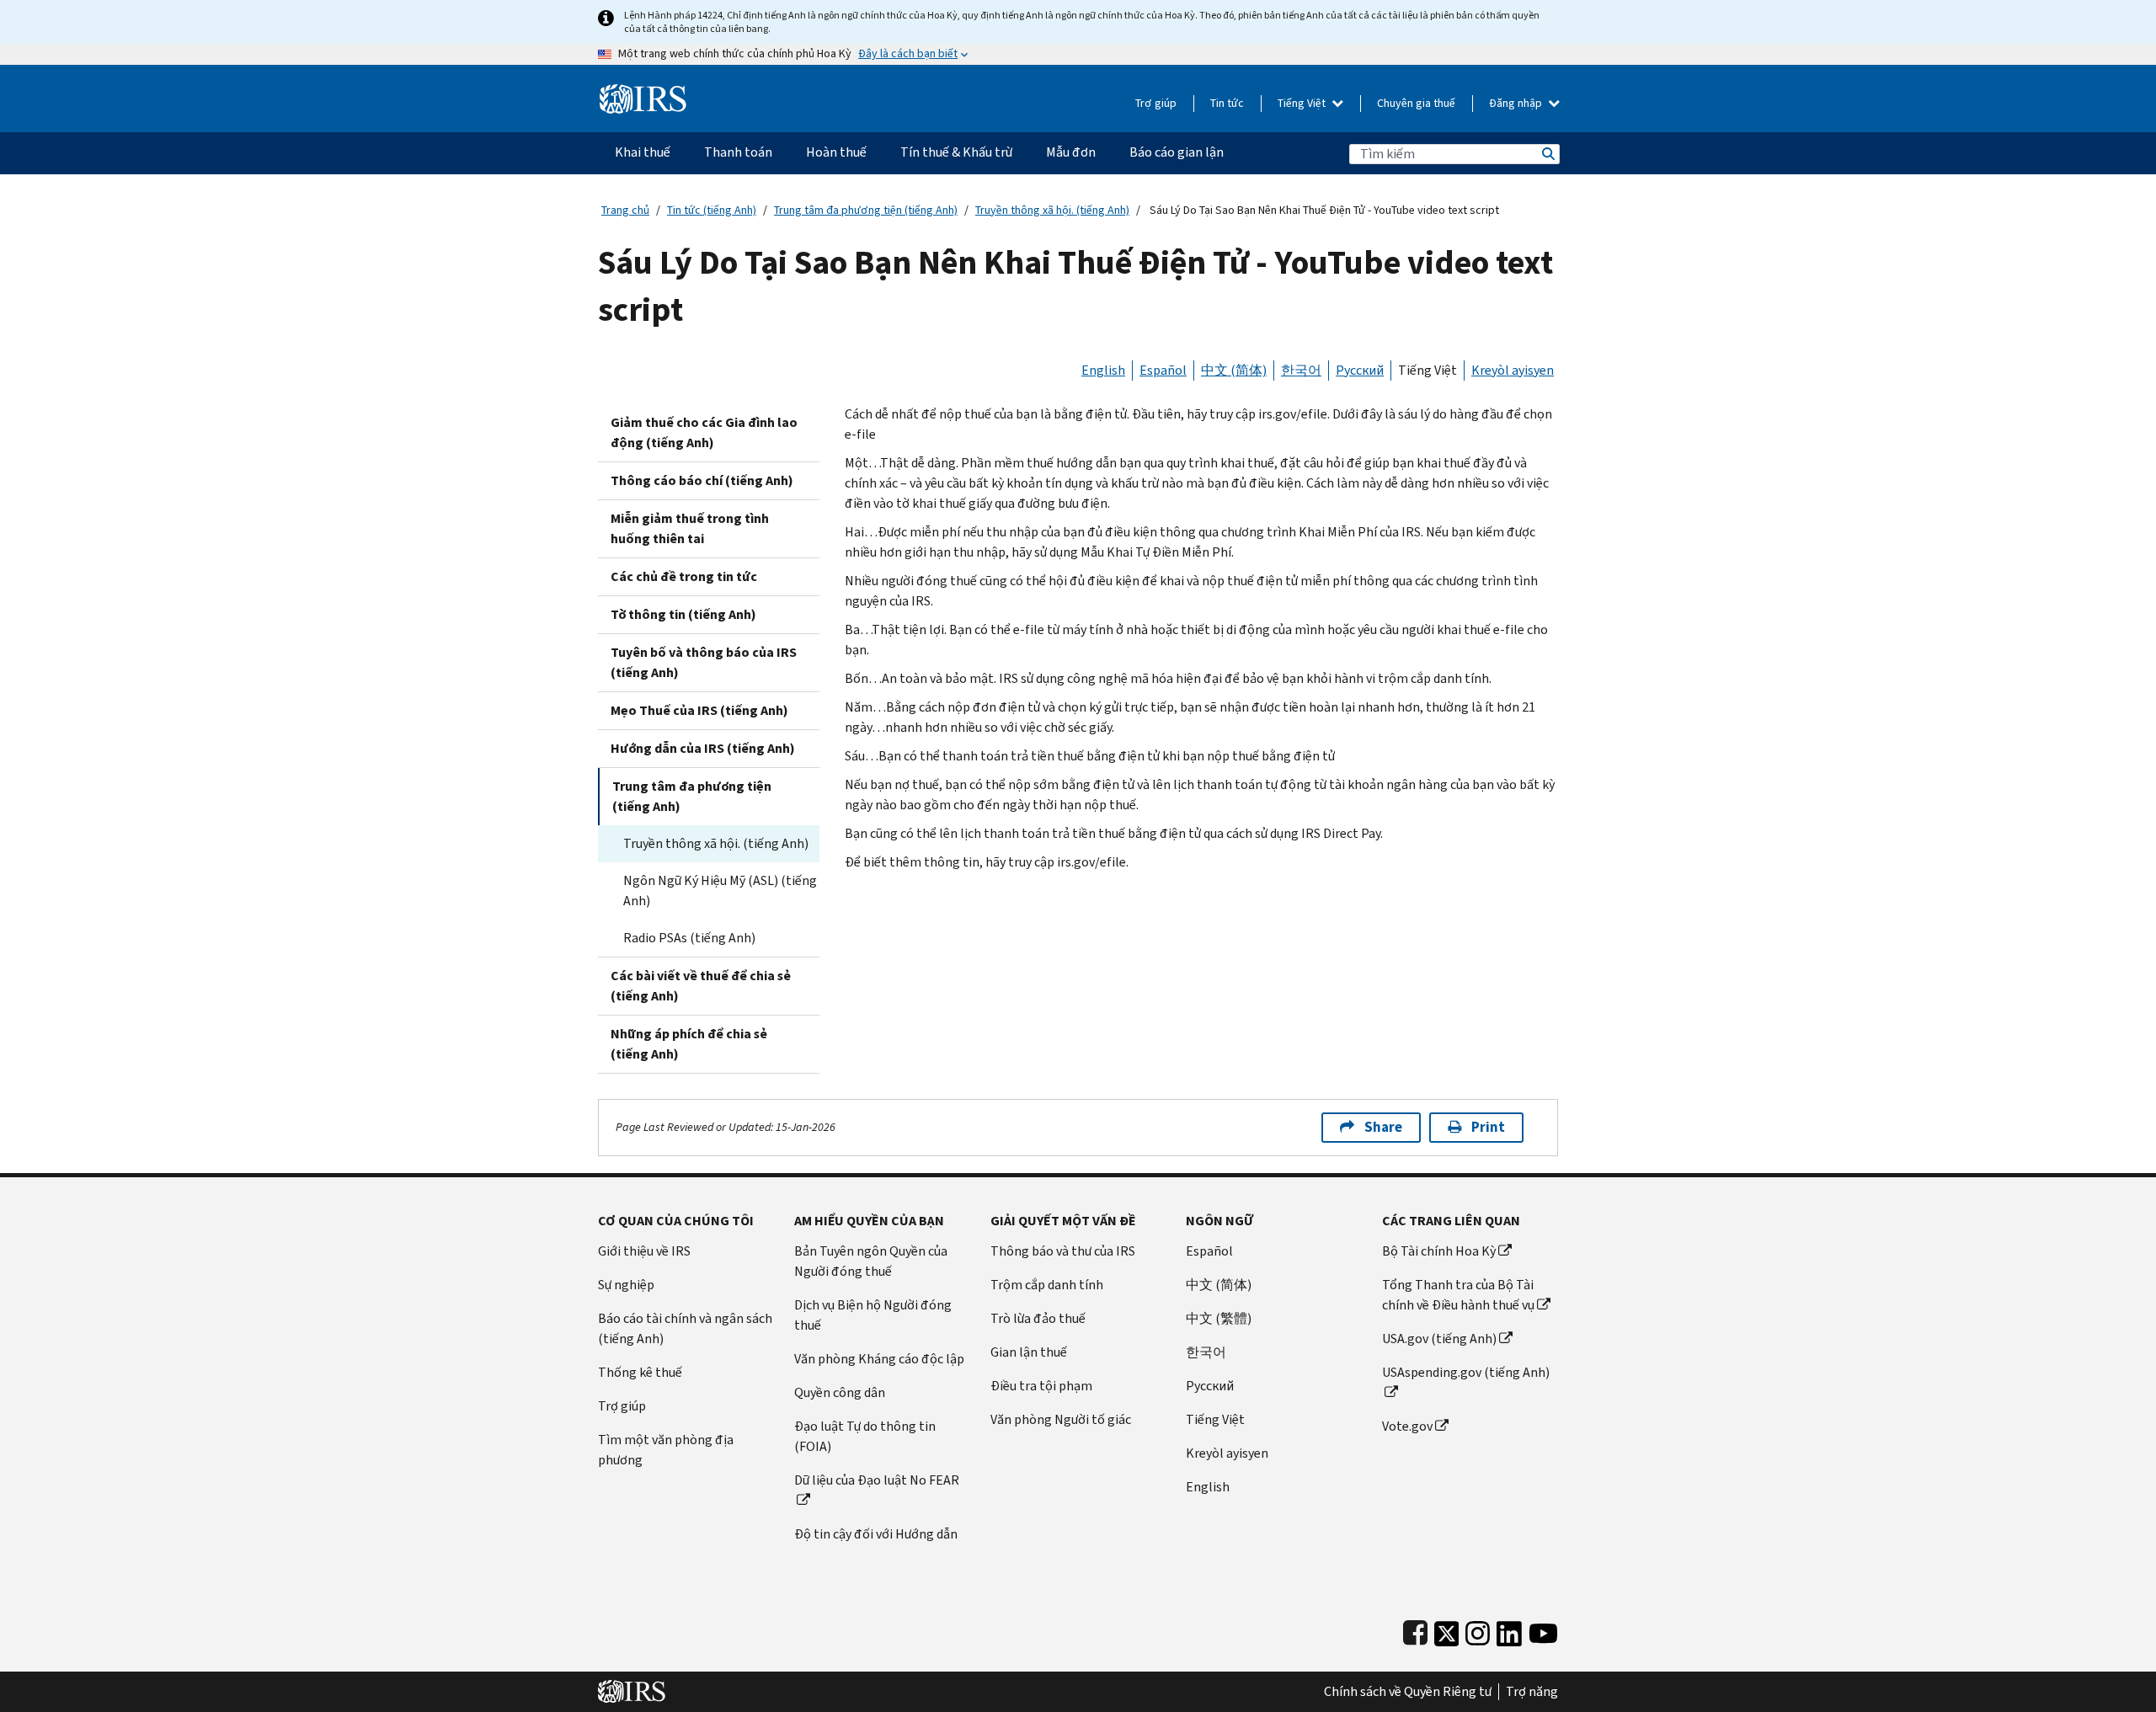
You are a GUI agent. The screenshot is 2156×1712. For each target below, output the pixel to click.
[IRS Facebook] (1415, 1630)
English (1103, 370)
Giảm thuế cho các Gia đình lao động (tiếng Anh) (704, 432)
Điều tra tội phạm (1041, 1386)
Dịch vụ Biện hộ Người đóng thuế (873, 1315)
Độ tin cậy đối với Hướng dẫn (876, 1534)
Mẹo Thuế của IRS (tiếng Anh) (699, 710)
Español (1163, 370)
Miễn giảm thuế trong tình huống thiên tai (690, 528)
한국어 (1301, 370)
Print (1488, 1127)
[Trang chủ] (643, 92)
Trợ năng (1532, 1692)
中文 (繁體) (1219, 1318)
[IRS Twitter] (1447, 1630)
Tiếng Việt (1303, 103)
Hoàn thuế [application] (836, 152)
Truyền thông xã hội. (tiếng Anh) (1052, 210)
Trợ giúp (1156, 103)
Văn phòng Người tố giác (1061, 1419)
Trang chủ (625, 210)
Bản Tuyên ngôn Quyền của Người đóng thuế (871, 1261)
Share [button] (1383, 1127)
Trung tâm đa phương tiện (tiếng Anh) (866, 210)
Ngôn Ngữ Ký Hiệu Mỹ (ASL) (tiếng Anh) (720, 891)
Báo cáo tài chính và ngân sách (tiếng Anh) (685, 1328)
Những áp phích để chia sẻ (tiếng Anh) (689, 1044)
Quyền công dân (840, 1392)
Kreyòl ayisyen (1513, 370)
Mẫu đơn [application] (1071, 152)
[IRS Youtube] (1543, 1630)
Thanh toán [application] (738, 152)
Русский (1360, 370)
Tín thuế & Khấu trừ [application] (956, 152)
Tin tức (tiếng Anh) (712, 210)
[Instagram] (1478, 1630)
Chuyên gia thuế (1416, 103)
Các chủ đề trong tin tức (684, 576)
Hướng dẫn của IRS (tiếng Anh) (703, 748)
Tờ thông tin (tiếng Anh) (683, 614)
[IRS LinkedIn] (1509, 1630)
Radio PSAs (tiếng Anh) (689, 938)
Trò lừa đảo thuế (1038, 1318)
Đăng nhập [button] (1517, 103)
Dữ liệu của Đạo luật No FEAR (877, 1480)
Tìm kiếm (1547, 154)
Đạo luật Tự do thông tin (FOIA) (865, 1436)
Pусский (1210, 1386)
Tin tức (1227, 103)
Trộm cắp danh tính (1047, 1285)
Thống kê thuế (640, 1372)
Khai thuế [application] (643, 152)
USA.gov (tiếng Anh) (1439, 1339)
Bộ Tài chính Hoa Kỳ (1439, 1251)
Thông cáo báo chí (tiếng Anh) (702, 480)
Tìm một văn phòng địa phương (666, 1450)
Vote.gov (1407, 1426)
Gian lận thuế (1029, 1352)
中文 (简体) (1234, 370)
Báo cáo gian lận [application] (1177, 152)
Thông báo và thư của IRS (1063, 1251)
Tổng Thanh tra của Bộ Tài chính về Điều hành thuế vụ (1458, 1295)
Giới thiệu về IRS (644, 1251)
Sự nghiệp (626, 1285)
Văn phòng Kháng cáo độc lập (879, 1359)
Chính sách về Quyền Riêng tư (1408, 1692)
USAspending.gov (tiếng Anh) (1466, 1372)
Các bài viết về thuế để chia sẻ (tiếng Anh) (701, 986)
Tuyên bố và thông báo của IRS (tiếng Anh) (704, 662)
